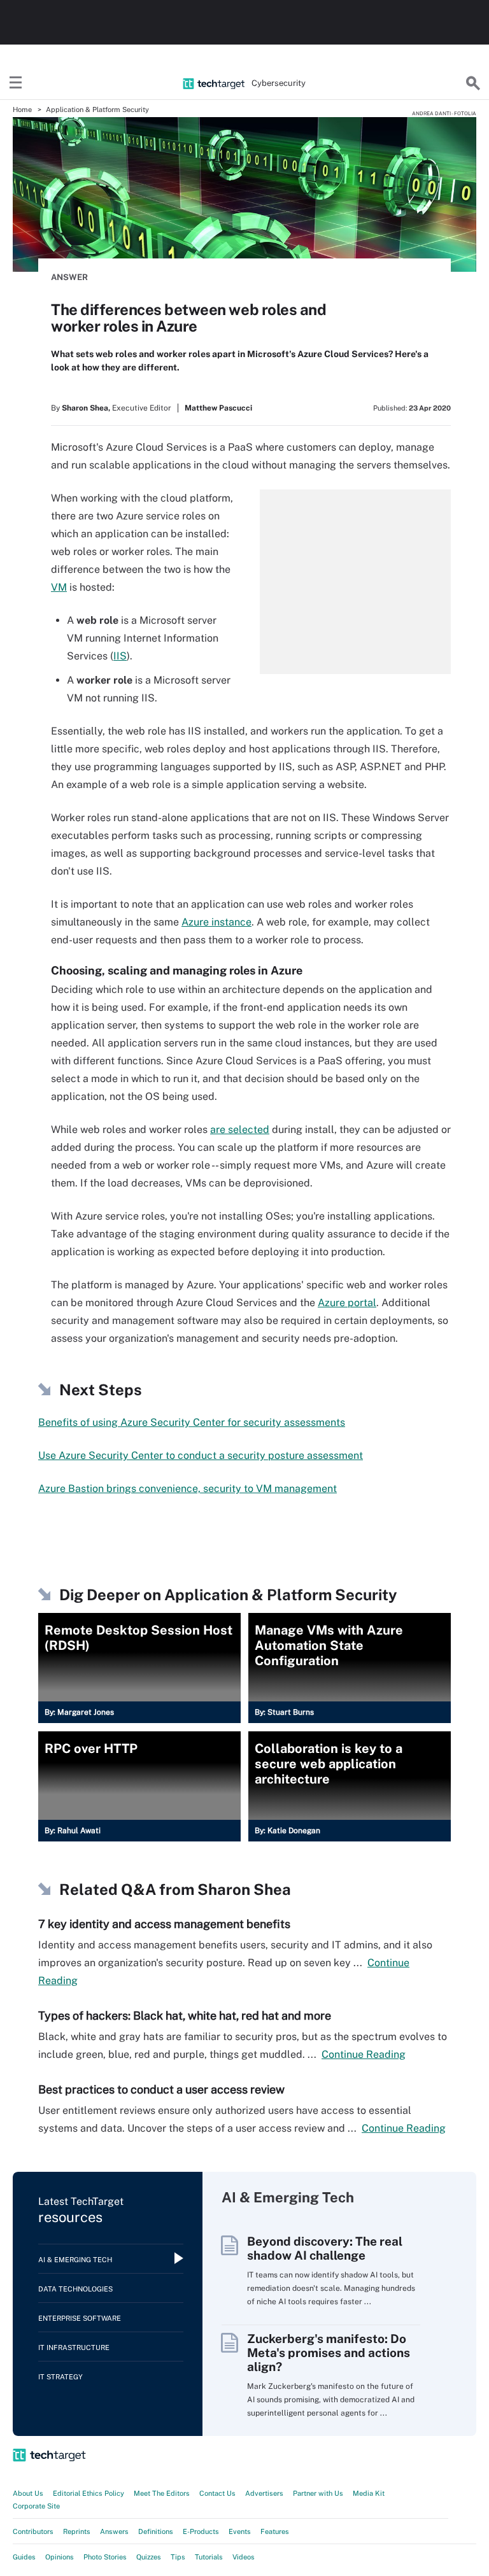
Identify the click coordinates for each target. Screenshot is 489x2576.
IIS (120, 656)
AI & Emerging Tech (75, 2260)
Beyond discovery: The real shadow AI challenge (325, 2248)
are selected (240, 1130)
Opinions (60, 2557)
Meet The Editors (162, 2493)
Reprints (77, 2531)
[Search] (473, 83)
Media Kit (369, 2493)
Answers (114, 2531)
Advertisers (264, 2493)
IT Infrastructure (74, 2347)
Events (240, 2531)
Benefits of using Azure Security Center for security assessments (192, 1422)
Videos (244, 2557)
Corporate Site (36, 2506)
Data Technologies (75, 2289)
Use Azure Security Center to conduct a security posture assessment (201, 1455)
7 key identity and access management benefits (164, 1924)
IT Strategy (60, 2377)
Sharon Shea (244, 1889)
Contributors (33, 2531)
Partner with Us (318, 2493)
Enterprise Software (80, 2318)
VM (59, 587)
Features (275, 2531)
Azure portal (347, 1303)
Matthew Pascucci (218, 408)
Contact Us (217, 2493)
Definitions (156, 2531)
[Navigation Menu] (16, 83)
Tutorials (209, 2557)
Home (22, 109)
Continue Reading (364, 2054)
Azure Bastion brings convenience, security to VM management (188, 1489)
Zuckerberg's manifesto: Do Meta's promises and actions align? (329, 2353)
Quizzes (149, 2557)
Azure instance (216, 922)
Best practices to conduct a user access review (161, 2089)
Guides (24, 2557)
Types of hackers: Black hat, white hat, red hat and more (185, 2016)
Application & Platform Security (97, 109)
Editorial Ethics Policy (89, 2493)
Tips (178, 2557)
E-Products (201, 2531)
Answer (69, 277)
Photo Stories (105, 2557)
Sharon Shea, (86, 408)
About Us (28, 2493)
